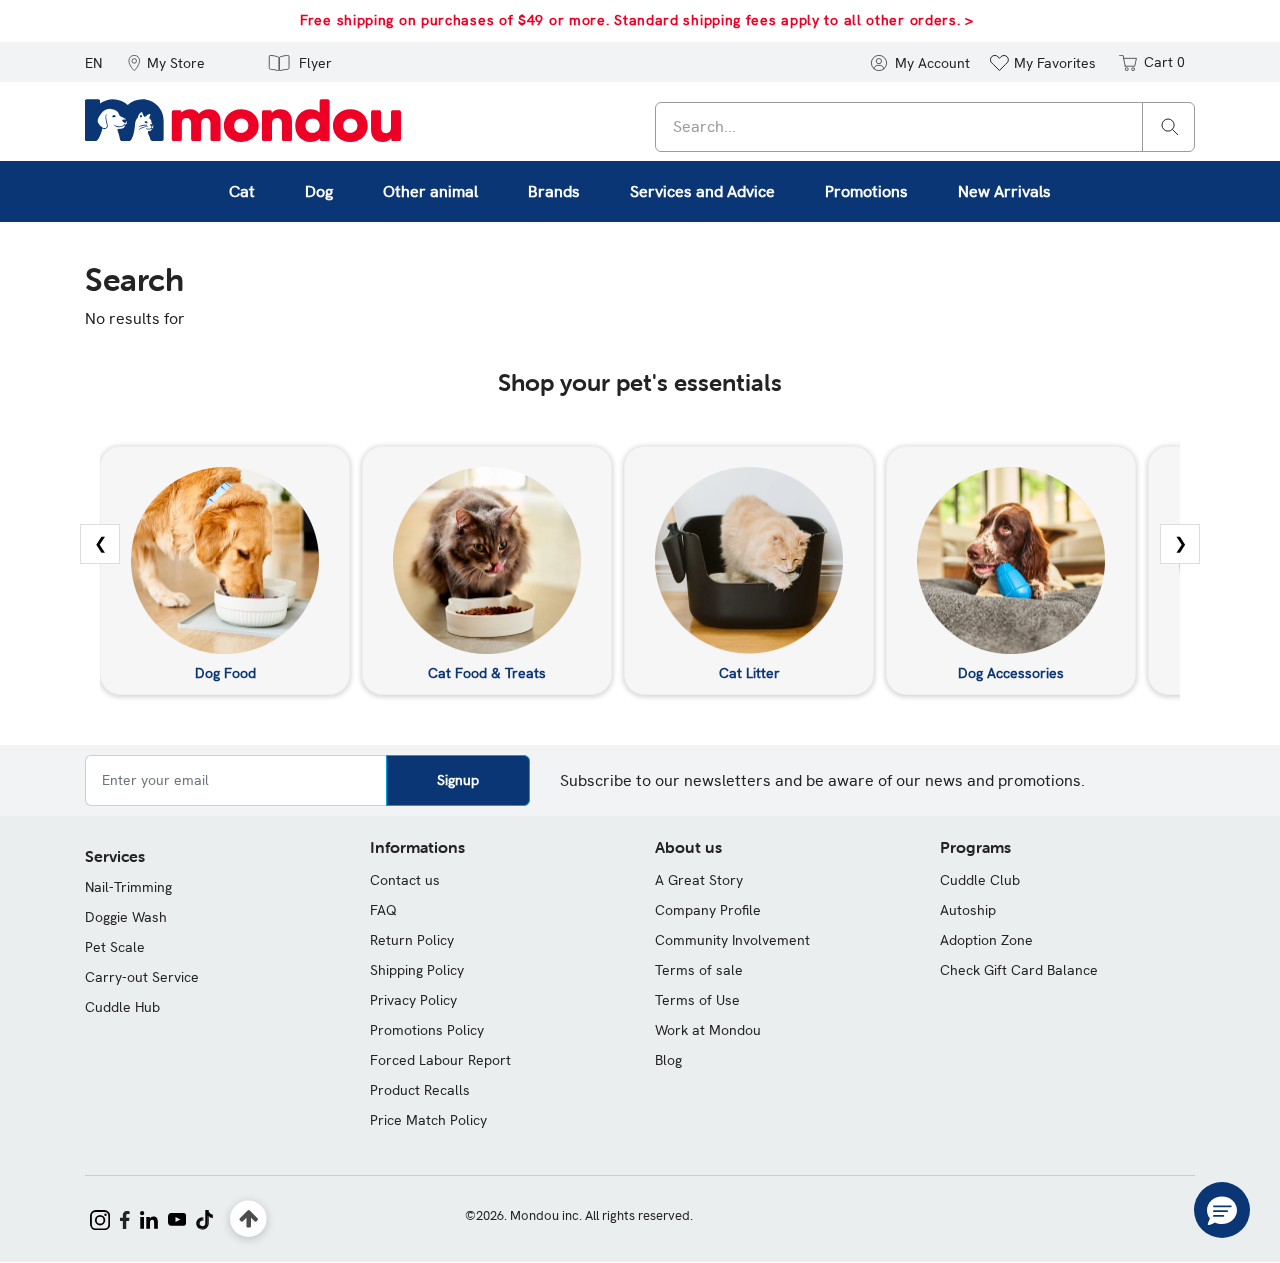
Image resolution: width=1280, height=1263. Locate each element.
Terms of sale (699, 970)
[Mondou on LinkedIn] (149, 1218)
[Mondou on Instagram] (100, 1218)
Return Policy (412, 940)
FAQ (383, 910)
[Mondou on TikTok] (204, 1218)
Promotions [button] (866, 191)
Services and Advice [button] (702, 191)
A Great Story (699, 880)
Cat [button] (242, 191)
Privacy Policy (413, 1000)
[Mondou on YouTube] (177, 1218)
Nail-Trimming (128, 887)
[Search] (1170, 125)
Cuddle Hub (122, 1007)
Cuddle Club (980, 880)
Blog (668, 1060)
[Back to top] (248, 1219)
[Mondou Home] (243, 119)
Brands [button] (554, 191)
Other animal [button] (430, 191)
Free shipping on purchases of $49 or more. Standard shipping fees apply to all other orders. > (637, 20)
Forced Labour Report (440, 1060)
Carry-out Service (142, 977)
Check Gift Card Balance (1019, 970)
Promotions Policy (427, 1030)
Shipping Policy (417, 970)
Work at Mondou (708, 1030)
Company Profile (708, 910)
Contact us (405, 880)
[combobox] (925, 127)
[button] (166, 62)
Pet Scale (115, 947)
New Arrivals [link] (1004, 191)
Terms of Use (697, 1000)
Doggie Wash (126, 917)
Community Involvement (732, 940)
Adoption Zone (986, 940)
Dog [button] (319, 191)
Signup (458, 780)
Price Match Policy (428, 1120)
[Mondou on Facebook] (125, 1218)
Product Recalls (420, 1090)
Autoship (968, 910)
